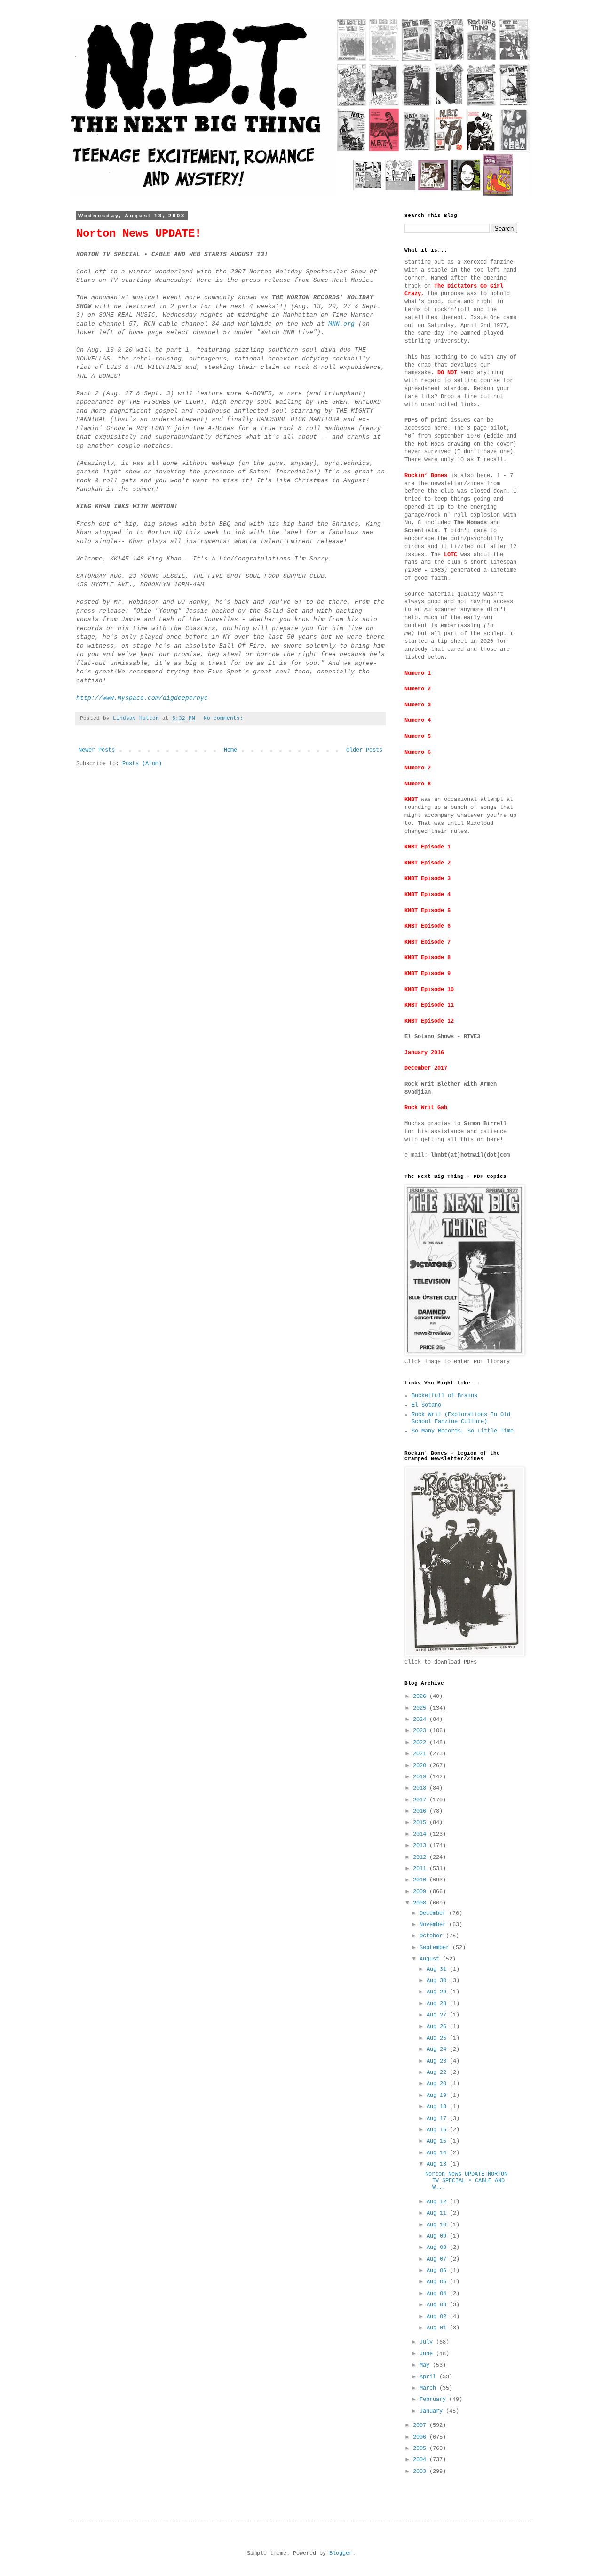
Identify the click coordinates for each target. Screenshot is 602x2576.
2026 (421, 1696)
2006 (421, 2437)
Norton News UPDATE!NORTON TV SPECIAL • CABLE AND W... (466, 2181)
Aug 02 (438, 2317)
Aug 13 (438, 2164)
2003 (421, 2472)
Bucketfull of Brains (444, 1396)
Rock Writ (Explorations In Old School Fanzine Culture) (461, 1418)
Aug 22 (438, 2072)
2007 (421, 2425)
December (434, 1913)
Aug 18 (438, 2107)
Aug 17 (438, 2119)
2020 (421, 1766)
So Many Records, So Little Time (463, 1431)
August (431, 1959)
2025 (421, 1708)
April (429, 2377)
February (434, 2400)
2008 (421, 1903)
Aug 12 (438, 2202)
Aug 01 (438, 2328)
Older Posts (364, 750)
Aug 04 (438, 2294)
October (433, 1936)
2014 (421, 1834)
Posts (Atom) (142, 764)
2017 (421, 1800)
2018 (421, 1788)
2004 (421, 2460)
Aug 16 (438, 2130)
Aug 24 (438, 2049)
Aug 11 (438, 2213)
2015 (421, 1823)
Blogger (341, 2553)
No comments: (225, 718)
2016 (421, 1811)
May (426, 2365)
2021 (421, 1754)
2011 (421, 1869)
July (428, 2342)
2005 (421, 2448)
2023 (421, 1731)
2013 (421, 1846)
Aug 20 (438, 2084)
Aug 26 (438, 2027)
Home (230, 750)
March (429, 2388)
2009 (421, 1892)
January (433, 2411)
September (436, 1948)
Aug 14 (438, 2153)
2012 (421, 1857)
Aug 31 (438, 1969)
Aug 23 (438, 2061)
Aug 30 (438, 1981)
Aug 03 (438, 2305)
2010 (421, 1880)
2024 (421, 1720)
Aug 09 (438, 2236)
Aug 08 (438, 2248)
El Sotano (426, 1405)
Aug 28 (438, 2004)
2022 (421, 1743)
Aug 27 (438, 2015)
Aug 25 (438, 2038)
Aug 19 (438, 2096)
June (428, 2354)
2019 (421, 1777)
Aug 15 (438, 2141)
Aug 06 (438, 2271)
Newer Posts (97, 750)
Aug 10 (438, 2225)
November (434, 1925)
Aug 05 (438, 2282)
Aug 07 (438, 2259)
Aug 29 (438, 1992)
